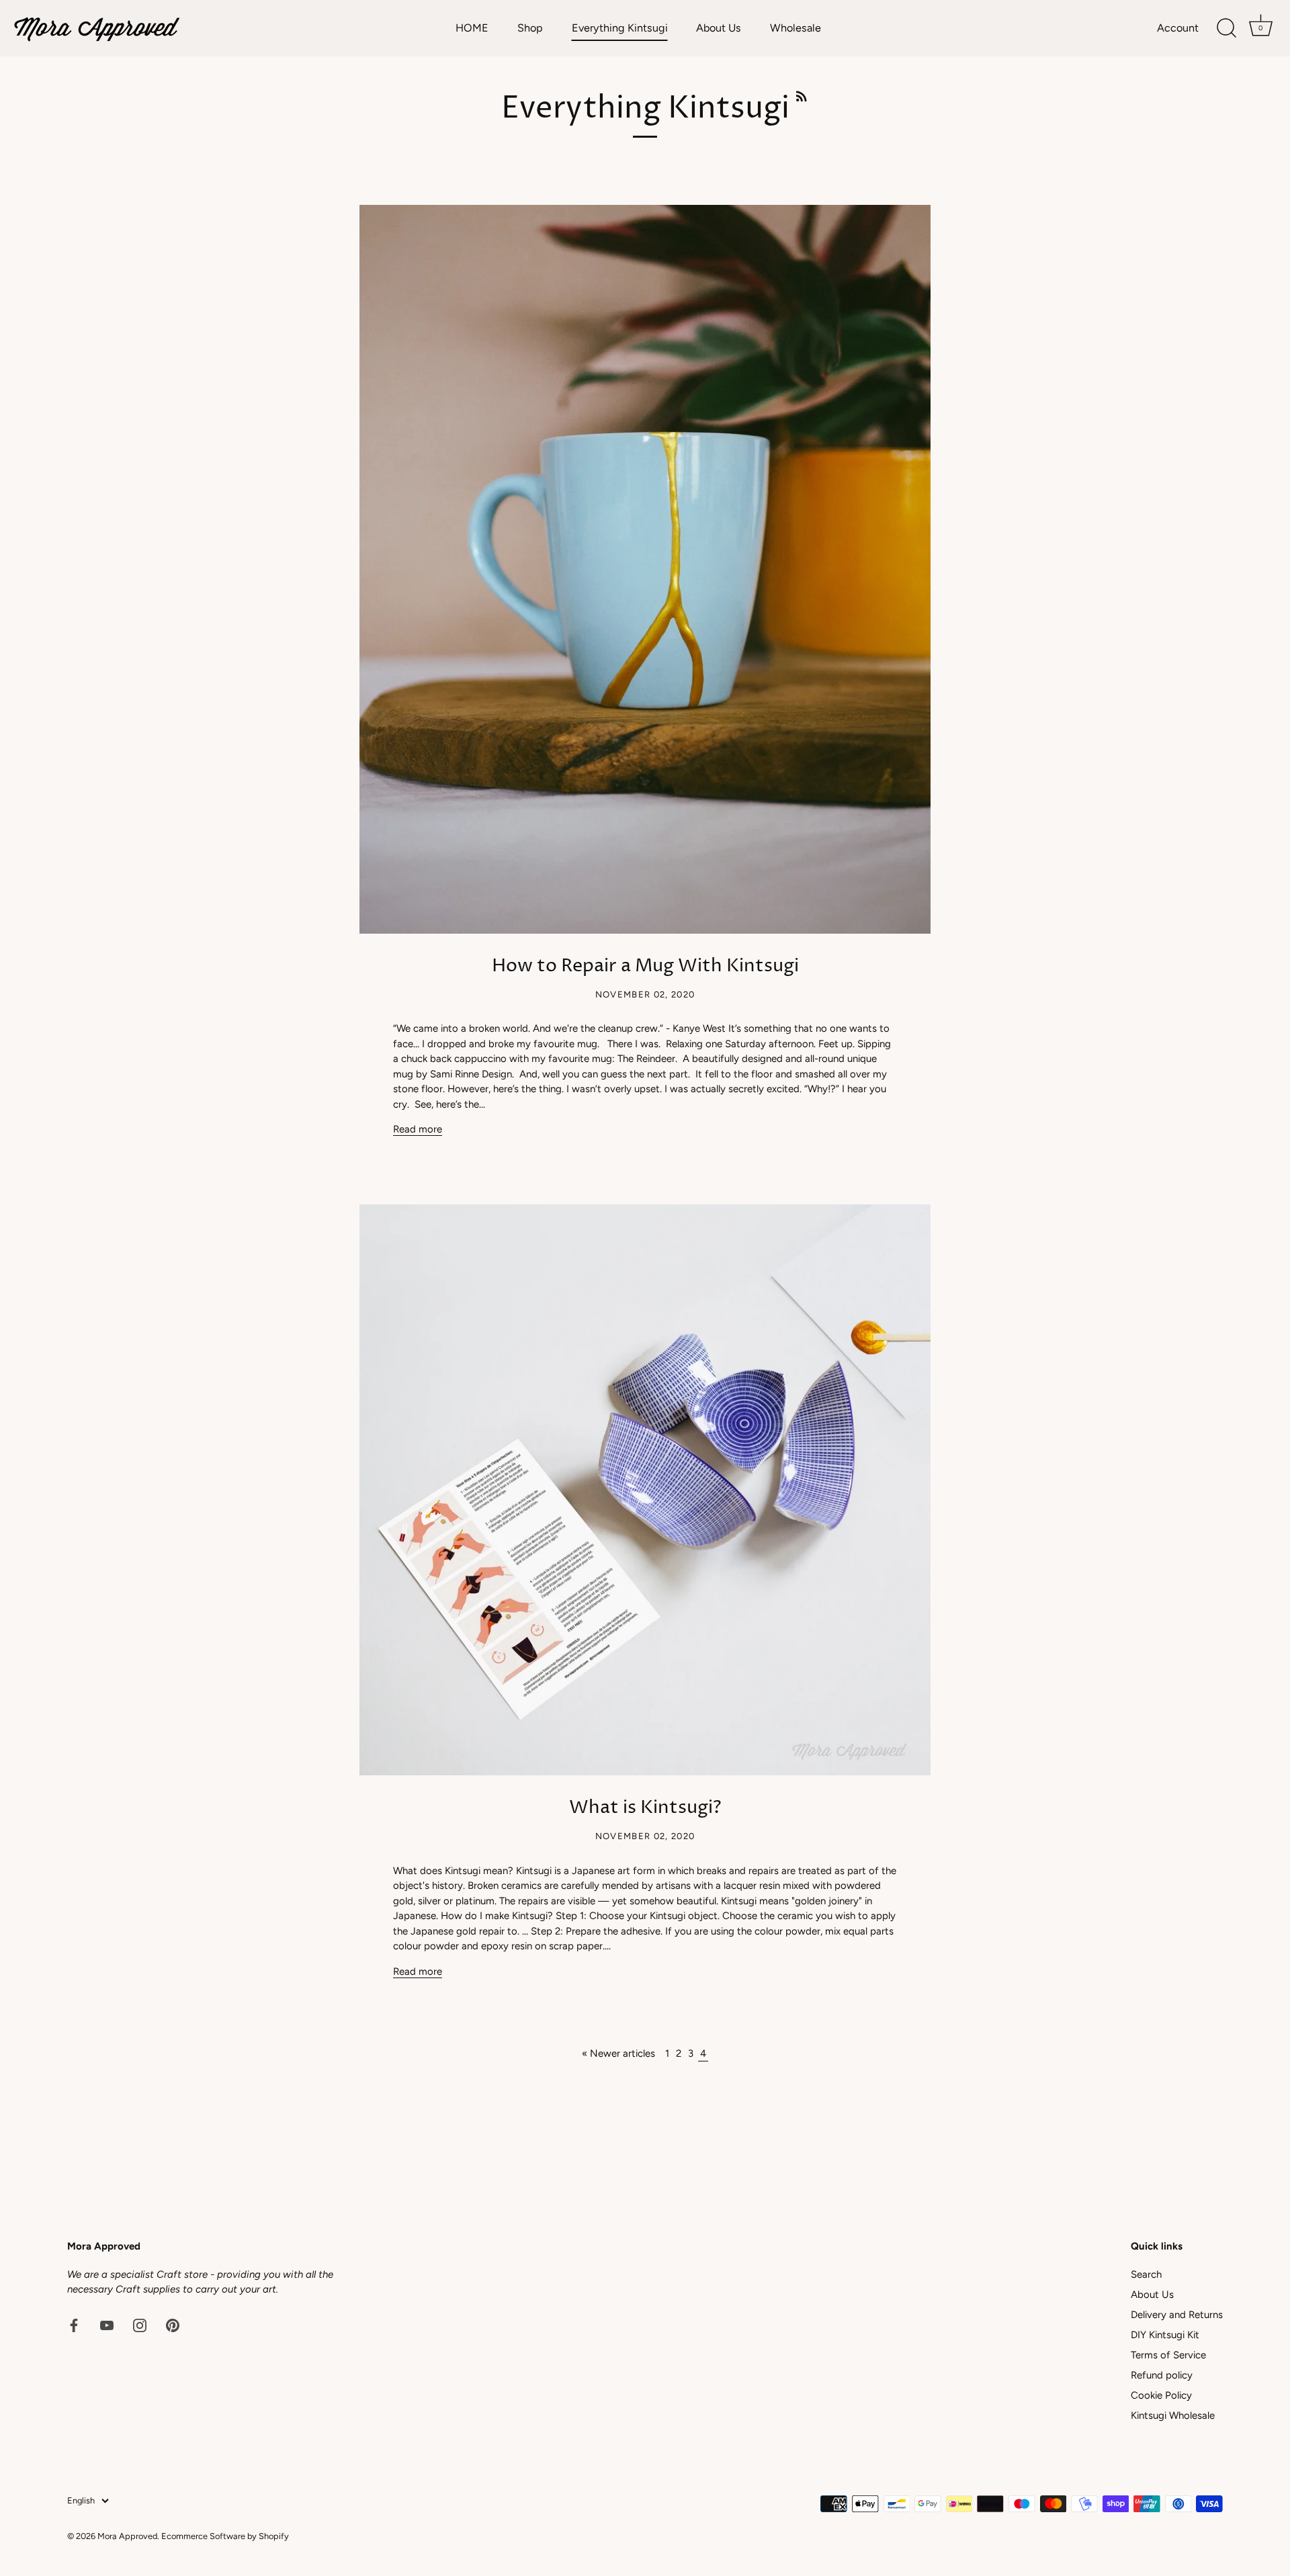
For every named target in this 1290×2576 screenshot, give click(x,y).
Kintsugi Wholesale (1173, 2415)
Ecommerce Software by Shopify (225, 2536)
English (81, 2500)
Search (1146, 2274)
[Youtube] (107, 2325)
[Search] (1226, 28)
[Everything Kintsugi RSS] (802, 95)
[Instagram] (140, 2325)
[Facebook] (74, 2325)
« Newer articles (618, 2053)
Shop (530, 28)
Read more (418, 1129)
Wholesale (795, 28)
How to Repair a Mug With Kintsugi (645, 966)
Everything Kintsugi (620, 28)
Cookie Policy (1161, 2395)
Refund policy (1162, 2375)
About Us (719, 28)
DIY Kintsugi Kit (1165, 2335)
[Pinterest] (173, 2325)
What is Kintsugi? (645, 1808)
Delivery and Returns (1177, 2315)
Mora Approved (127, 2536)
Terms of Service (1168, 2355)
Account (1178, 28)
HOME (472, 28)
